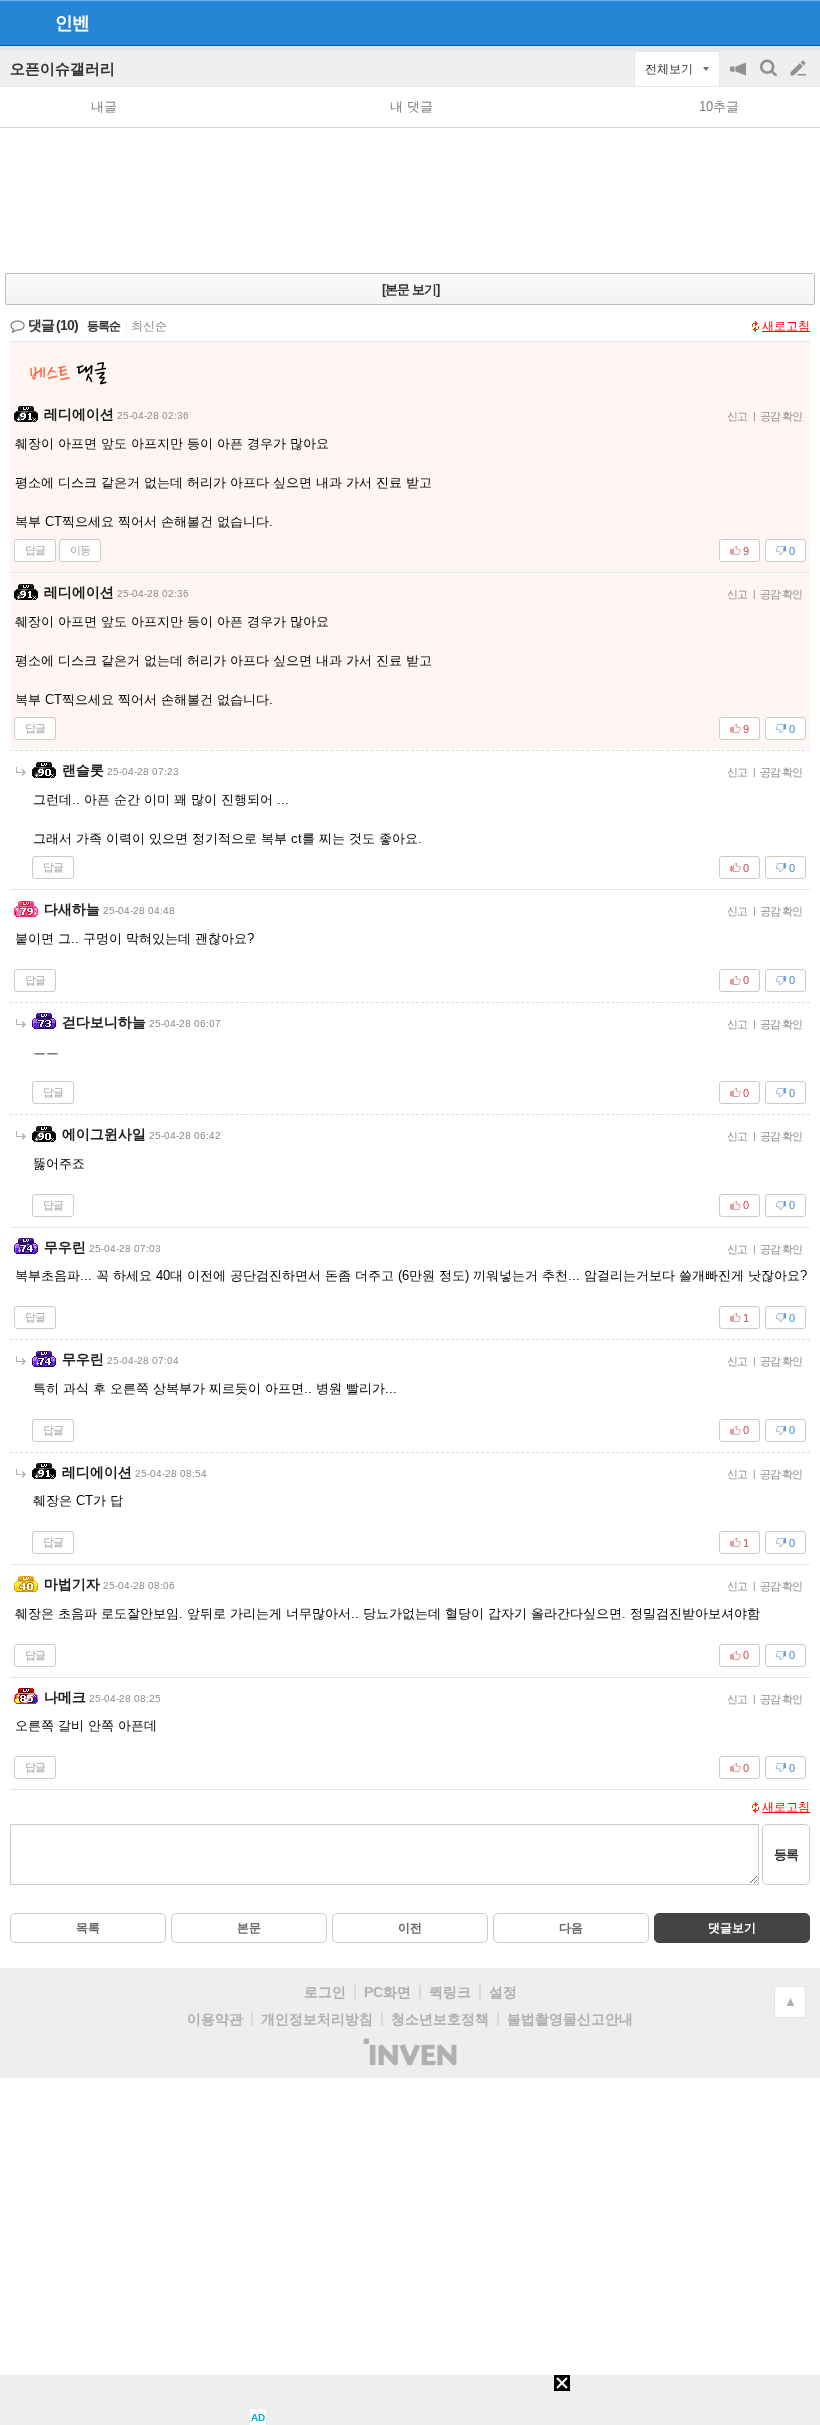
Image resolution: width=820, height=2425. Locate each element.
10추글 (719, 106)
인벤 (72, 23)
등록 (786, 1854)
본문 (249, 1928)
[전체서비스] (796, 22)
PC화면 (387, 1992)
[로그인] (760, 22)
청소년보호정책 (440, 2019)
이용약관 (215, 2019)
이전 (410, 1928)
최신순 (149, 326)
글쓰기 (800, 69)
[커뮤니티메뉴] (21, 22)
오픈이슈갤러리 (62, 68)
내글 (104, 106)
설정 (503, 1992)
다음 (571, 1928)
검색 (770, 78)
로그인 (325, 1992)
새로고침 (786, 326)
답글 (35, 550)
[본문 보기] (410, 289)
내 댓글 (411, 106)
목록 (88, 1928)
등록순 (103, 326)
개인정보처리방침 (317, 2019)
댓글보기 (732, 1928)
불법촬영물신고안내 (570, 2019)
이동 (80, 550)
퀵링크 (450, 1992)
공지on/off (740, 78)
